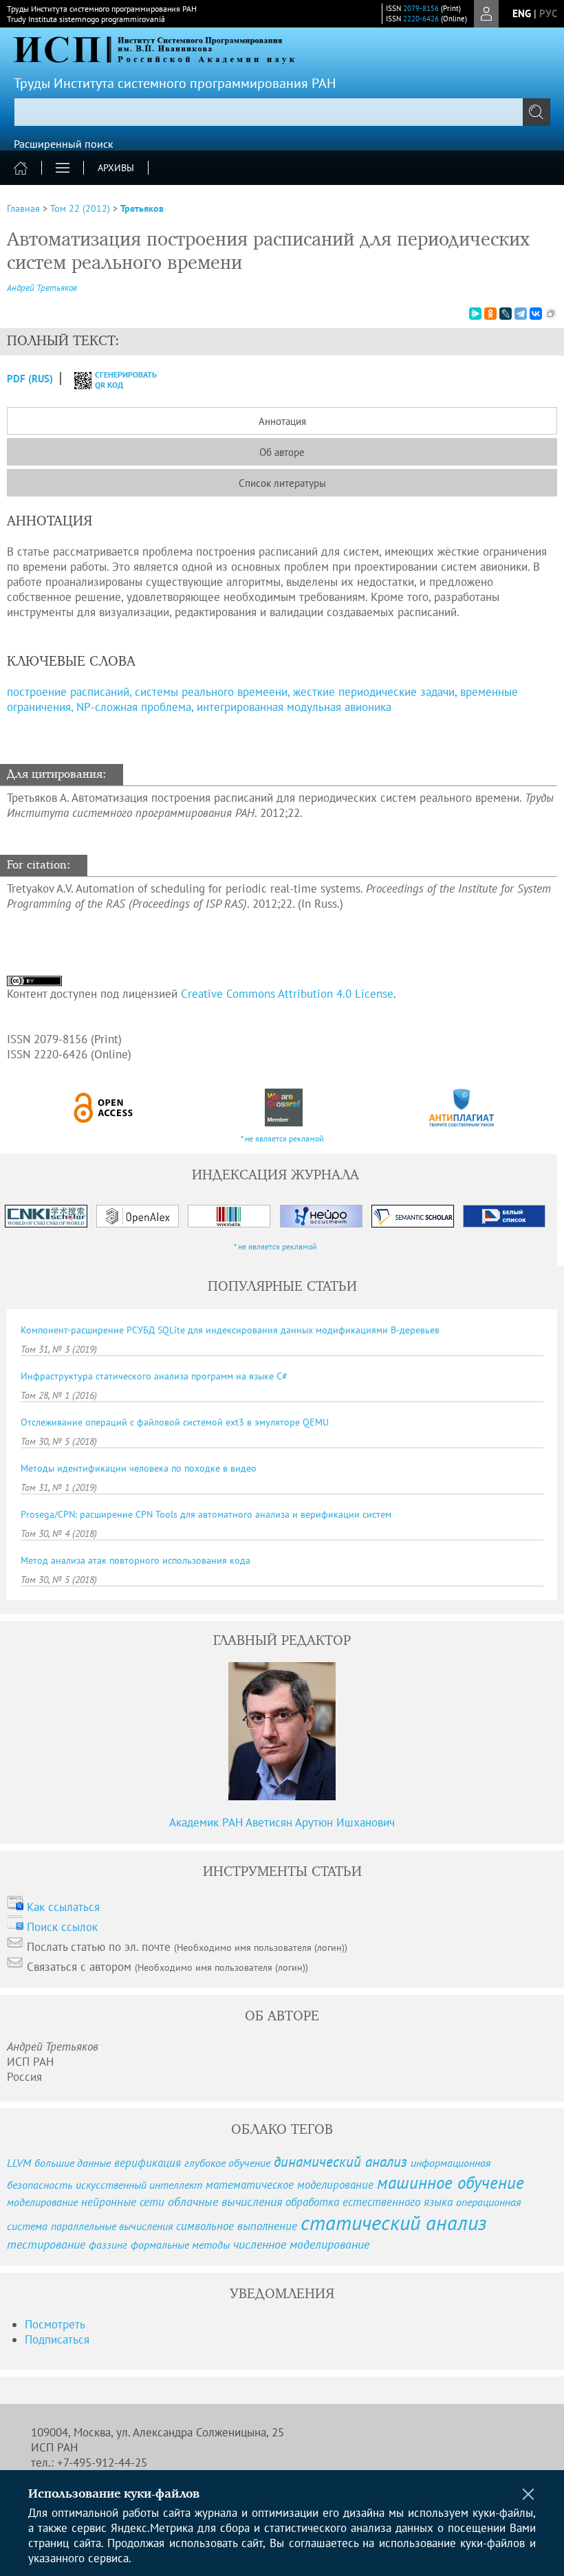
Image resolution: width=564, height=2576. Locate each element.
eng (522, 13)
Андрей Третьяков (42, 288)
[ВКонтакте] (536, 314)
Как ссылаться (63, 1907)
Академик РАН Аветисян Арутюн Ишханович (282, 1822)
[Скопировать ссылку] (551, 314)
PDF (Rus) (30, 379)
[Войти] (486, 14)
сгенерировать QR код (117, 380)
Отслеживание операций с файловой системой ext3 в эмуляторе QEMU (175, 1422)
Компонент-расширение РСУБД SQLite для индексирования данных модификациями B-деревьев (230, 1330)
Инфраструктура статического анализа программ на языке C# (154, 1376)
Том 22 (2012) (80, 208)
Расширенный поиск (64, 144)
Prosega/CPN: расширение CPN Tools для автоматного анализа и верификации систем (206, 1514)
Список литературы (282, 483)
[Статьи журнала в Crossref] (283, 1107)
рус (548, 13)
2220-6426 (421, 19)
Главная (23, 208)
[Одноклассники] (490, 314)
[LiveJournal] (506, 314)
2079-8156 (421, 8)
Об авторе (282, 452)
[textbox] (282, 112)
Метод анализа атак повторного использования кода (135, 1560)
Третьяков (142, 208)
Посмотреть (55, 2324)
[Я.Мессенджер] (475, 314)
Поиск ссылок (62, 1927)
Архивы (116, 168)
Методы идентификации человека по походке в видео (139, 1468)
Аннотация (282, 421)
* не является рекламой (282, 1138)
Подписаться (57, 2339)
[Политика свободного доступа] (104, 1107)
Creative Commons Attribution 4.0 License (287, 994)
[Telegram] (521, 314)
